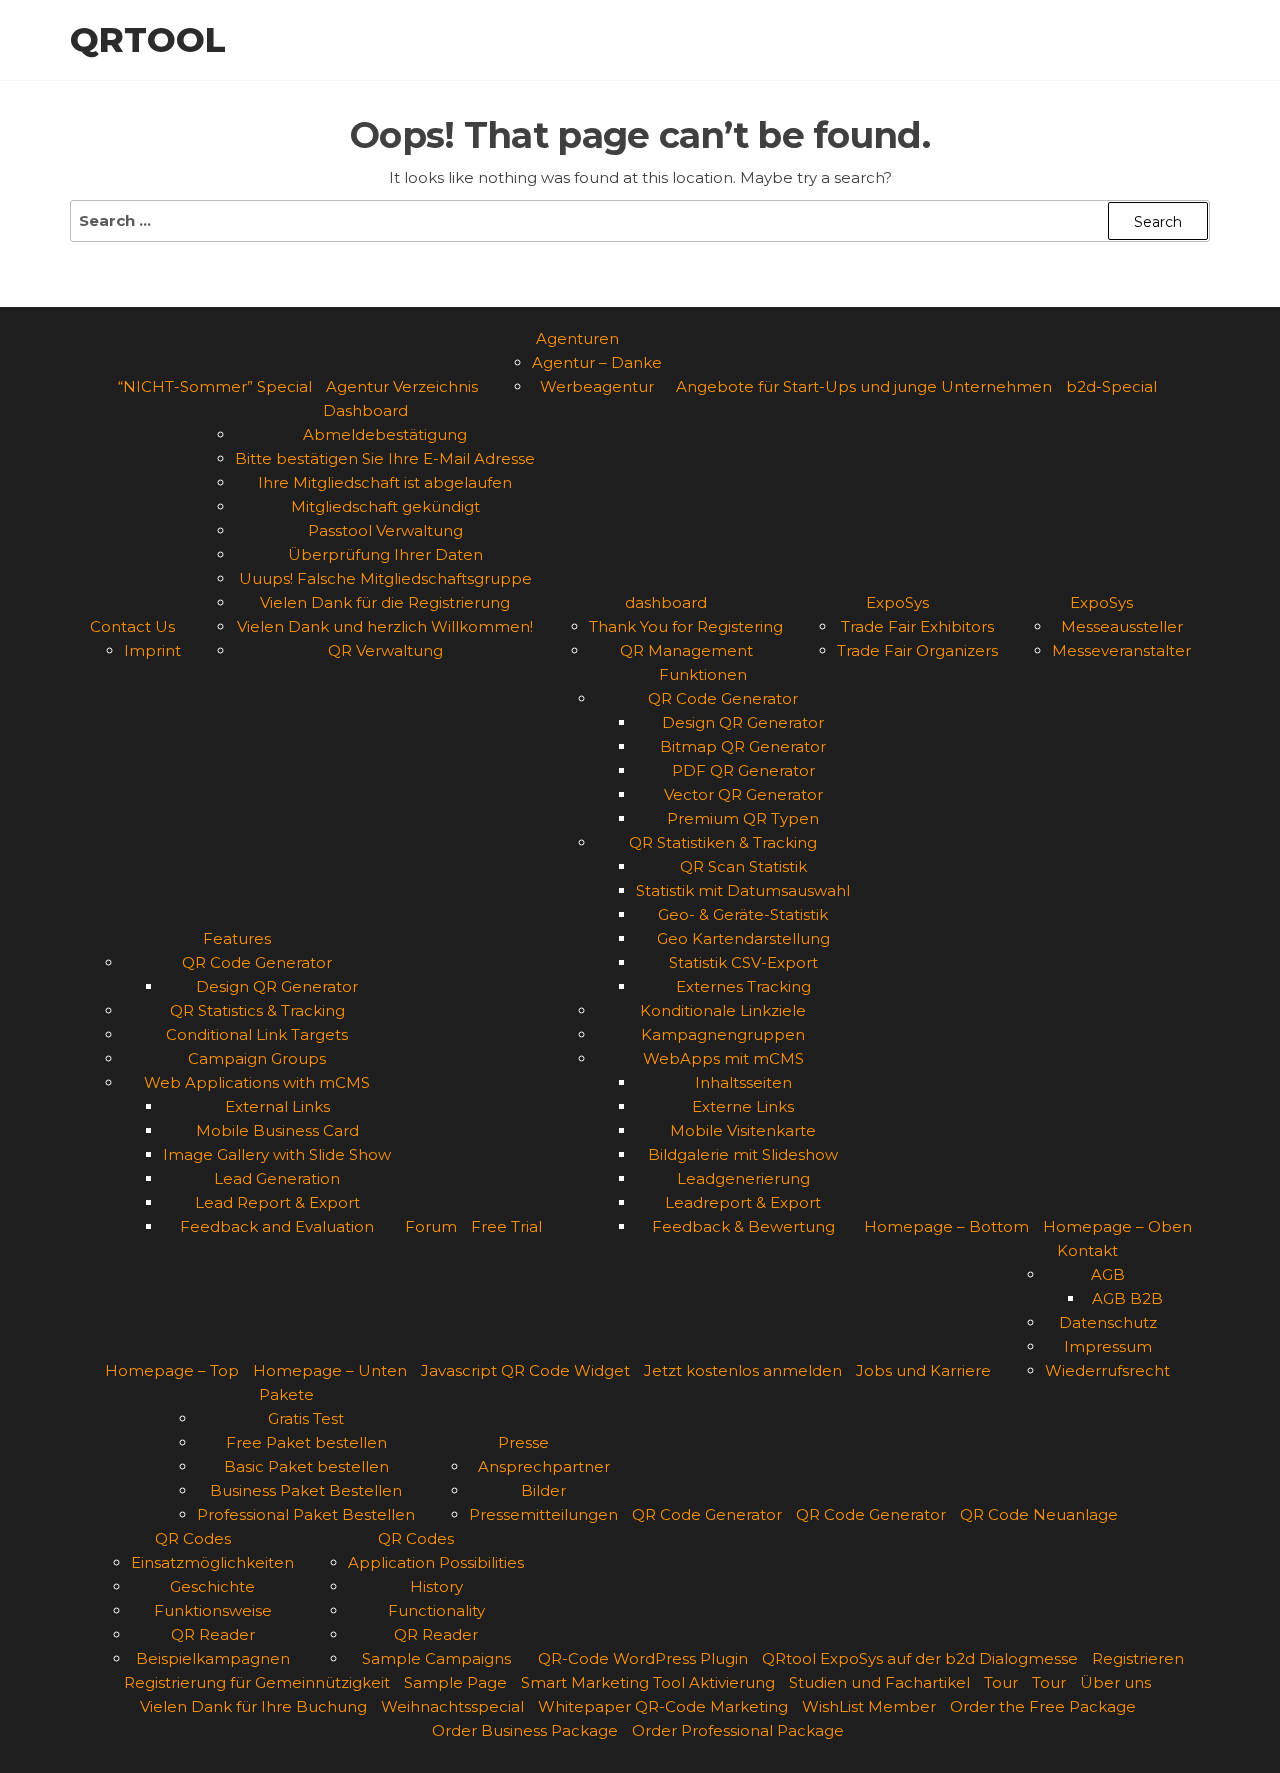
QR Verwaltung (385, 650)
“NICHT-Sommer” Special (215, 386)
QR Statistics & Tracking (257, 1010)
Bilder (543, 1490)
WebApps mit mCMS (723, 1058)
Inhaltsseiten (743, 1082)
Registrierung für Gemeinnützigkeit (257, 1682)
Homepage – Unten (330, 1370)
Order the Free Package (1043, 1706)
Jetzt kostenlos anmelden (743, 1370)
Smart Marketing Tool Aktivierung (648, 1682)
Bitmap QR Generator (743, 746)
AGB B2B (1127, 1298)
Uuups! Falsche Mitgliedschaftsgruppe (385, 578)
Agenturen (577, 338)
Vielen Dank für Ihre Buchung (253, 1706)
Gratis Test (306, 1418)
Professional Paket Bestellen (306, 1514)
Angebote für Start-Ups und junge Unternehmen (864, 386)
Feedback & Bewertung (743, 1226)
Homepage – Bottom (946, 1226)
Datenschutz (1108, 1322)
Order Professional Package (738, 1730)
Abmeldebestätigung (385, 434)
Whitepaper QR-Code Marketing (663, 1706)
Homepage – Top (172, 1370)
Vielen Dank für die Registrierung (385, 602)
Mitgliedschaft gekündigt (385, 506)
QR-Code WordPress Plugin (643, 1658)
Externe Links (743, 1106)
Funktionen (703, 674)
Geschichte (212, 1586)
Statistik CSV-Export (743, 962)
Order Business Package (525, 1730)
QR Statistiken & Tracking (723, 842)
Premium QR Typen (743, 818)
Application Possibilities (436, 1562)
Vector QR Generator (743, 794)
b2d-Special (1111, 386)
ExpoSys (897, 602)
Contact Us (132, 626)
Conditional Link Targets (257, 1034)
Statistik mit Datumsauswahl (743, 890)
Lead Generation (277, 1178)
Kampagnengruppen (723, 1034)
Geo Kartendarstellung (743, 938)
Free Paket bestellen (306, 1442)
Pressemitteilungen (543, 1514)
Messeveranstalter (1121, 650)
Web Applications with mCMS (257, 1082)
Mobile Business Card (277, 1130)
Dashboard (365, 410)
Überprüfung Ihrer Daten (385, 554)
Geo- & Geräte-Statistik (743, 914)
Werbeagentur (597, 386)
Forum (431, 1226)
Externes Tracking (743, 986)
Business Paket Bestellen (306, 1490)
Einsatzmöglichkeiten (212, 1562)
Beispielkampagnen (213, 1658)
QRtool (148, 40)
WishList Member (869, 1706)
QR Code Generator (257, 962)
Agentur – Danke (597, 362)
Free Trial (506, 1226)
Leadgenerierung (743, 1178)
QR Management (686, 650)
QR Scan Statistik (743, 866)
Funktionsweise (213, 1610)
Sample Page (455, 1682)
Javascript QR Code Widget (525, 1370)
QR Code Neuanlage (1039, 1514)
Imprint (152, 650)
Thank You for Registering (686, 626)
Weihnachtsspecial (452, 1706)
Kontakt (1087, 1250)
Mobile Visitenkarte (743, 1130)
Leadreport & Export (743, 1202)
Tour (1001, 1682)
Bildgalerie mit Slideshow (743, 1154)
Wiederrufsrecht (1107, 1370)
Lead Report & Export (277, 1202)
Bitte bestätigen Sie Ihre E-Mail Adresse (385, 458)
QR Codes (193, 1538)
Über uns (1115, 1682)
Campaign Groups (257, 1058)
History (436, 1586)
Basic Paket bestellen (306, 1466)
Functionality (436, 1610)
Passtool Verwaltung (385, 530)
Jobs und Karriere (923, 1370)
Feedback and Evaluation (277, 1226)
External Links (277, 1106)
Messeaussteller (1122, 626)
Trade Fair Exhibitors (917, 626)
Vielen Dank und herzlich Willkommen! (385, 626)
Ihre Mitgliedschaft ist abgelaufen (385, 482)
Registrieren (1138, 1658)
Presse (523, 1442)
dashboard (666, 602)
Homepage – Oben (1117, 1226)
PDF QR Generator (743, 770)
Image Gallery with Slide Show (277, 1154)
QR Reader (213, 1634)
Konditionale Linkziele (723, 1010)
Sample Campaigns (436, 1658)
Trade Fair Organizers (917, 650)
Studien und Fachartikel (879, 1682)
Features (237, 938)
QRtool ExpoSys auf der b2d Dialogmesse (920, 1658)
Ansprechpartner (544, 1466)
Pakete (286, 1394)
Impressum (1108, 1346)
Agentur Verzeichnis (402, 386)
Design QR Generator (277, 986)
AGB (1108, 1274)
